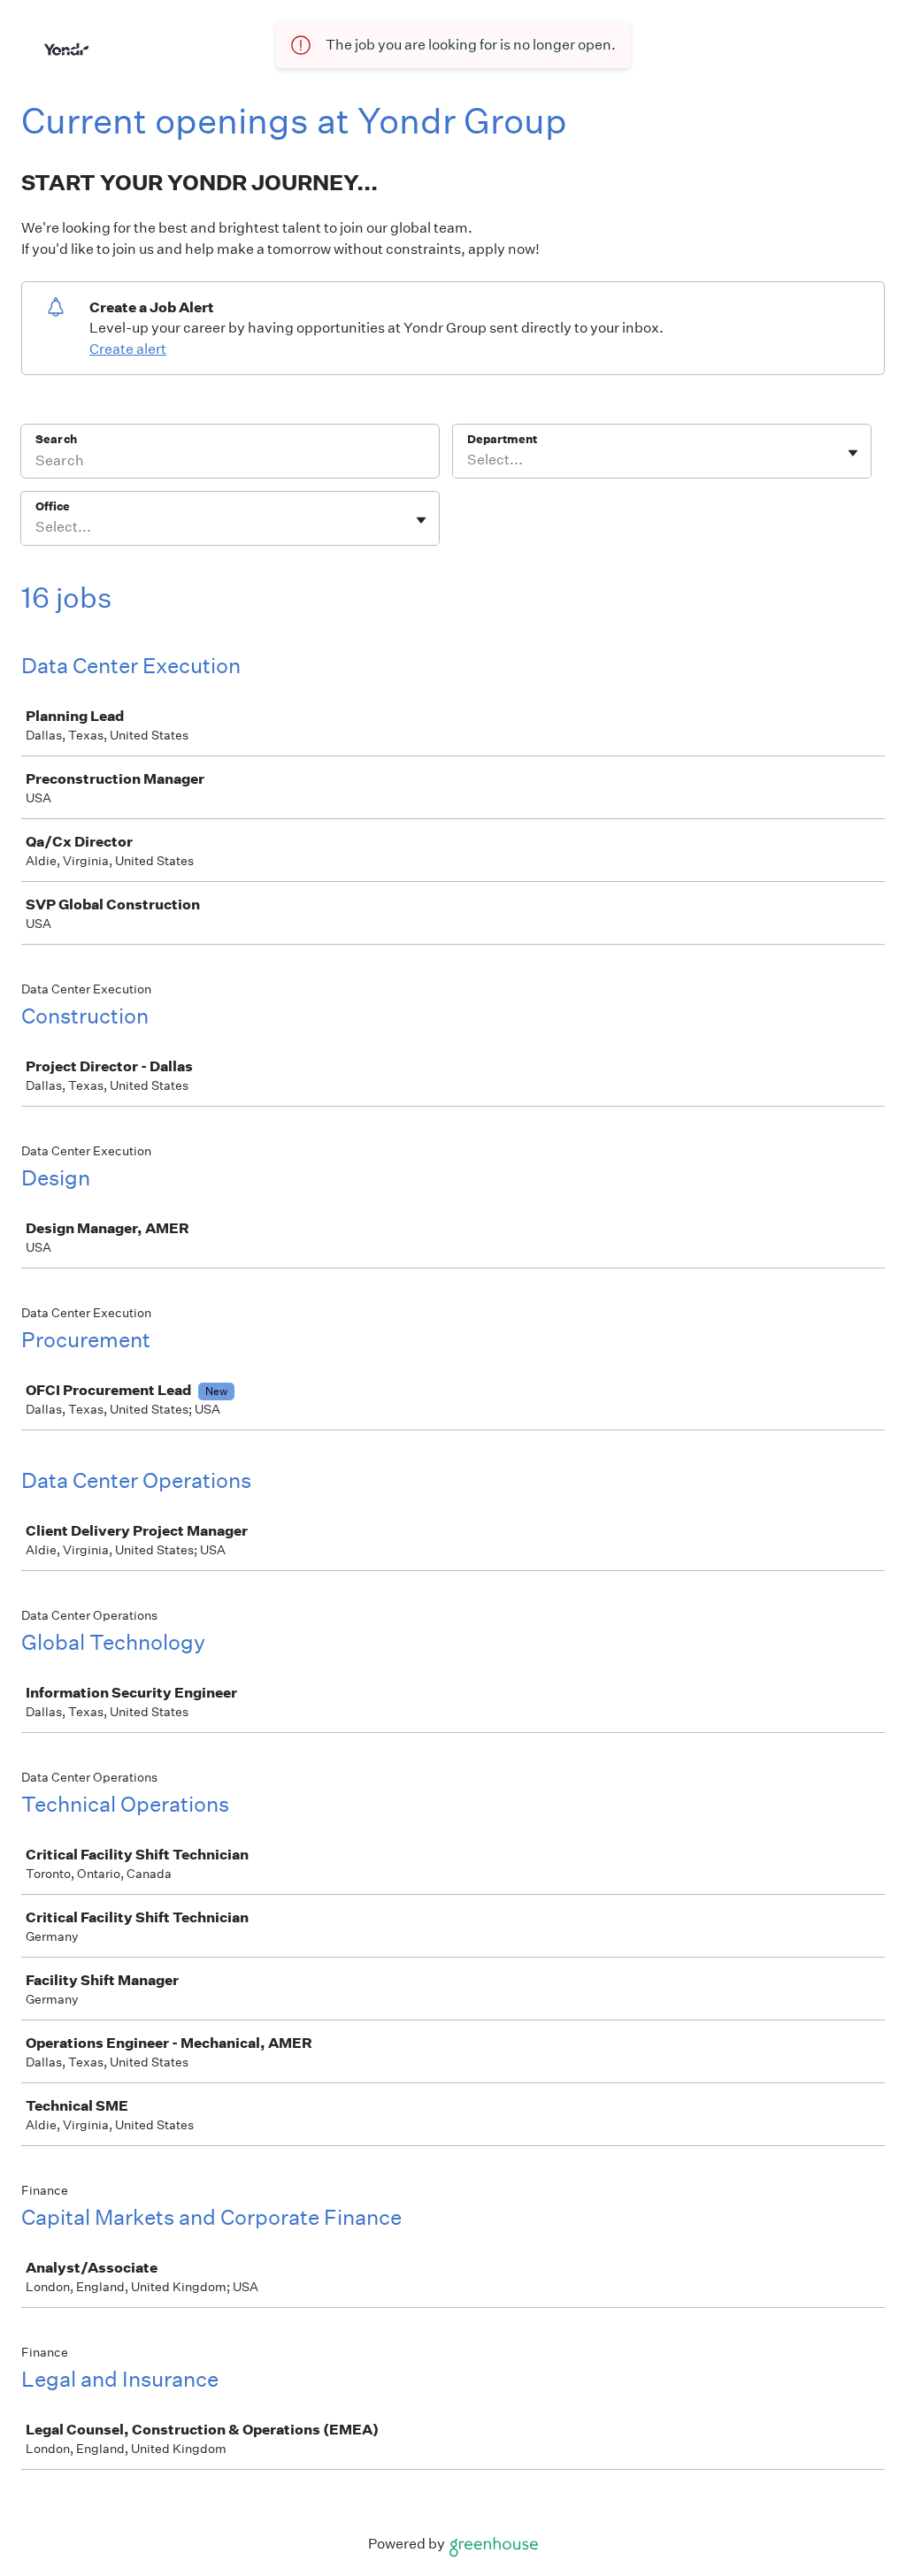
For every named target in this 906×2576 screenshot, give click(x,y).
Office (53, 506)
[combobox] (468, 460)
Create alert (128, 349)
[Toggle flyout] (853, 453)
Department (502, 439)
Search (56, 439)
